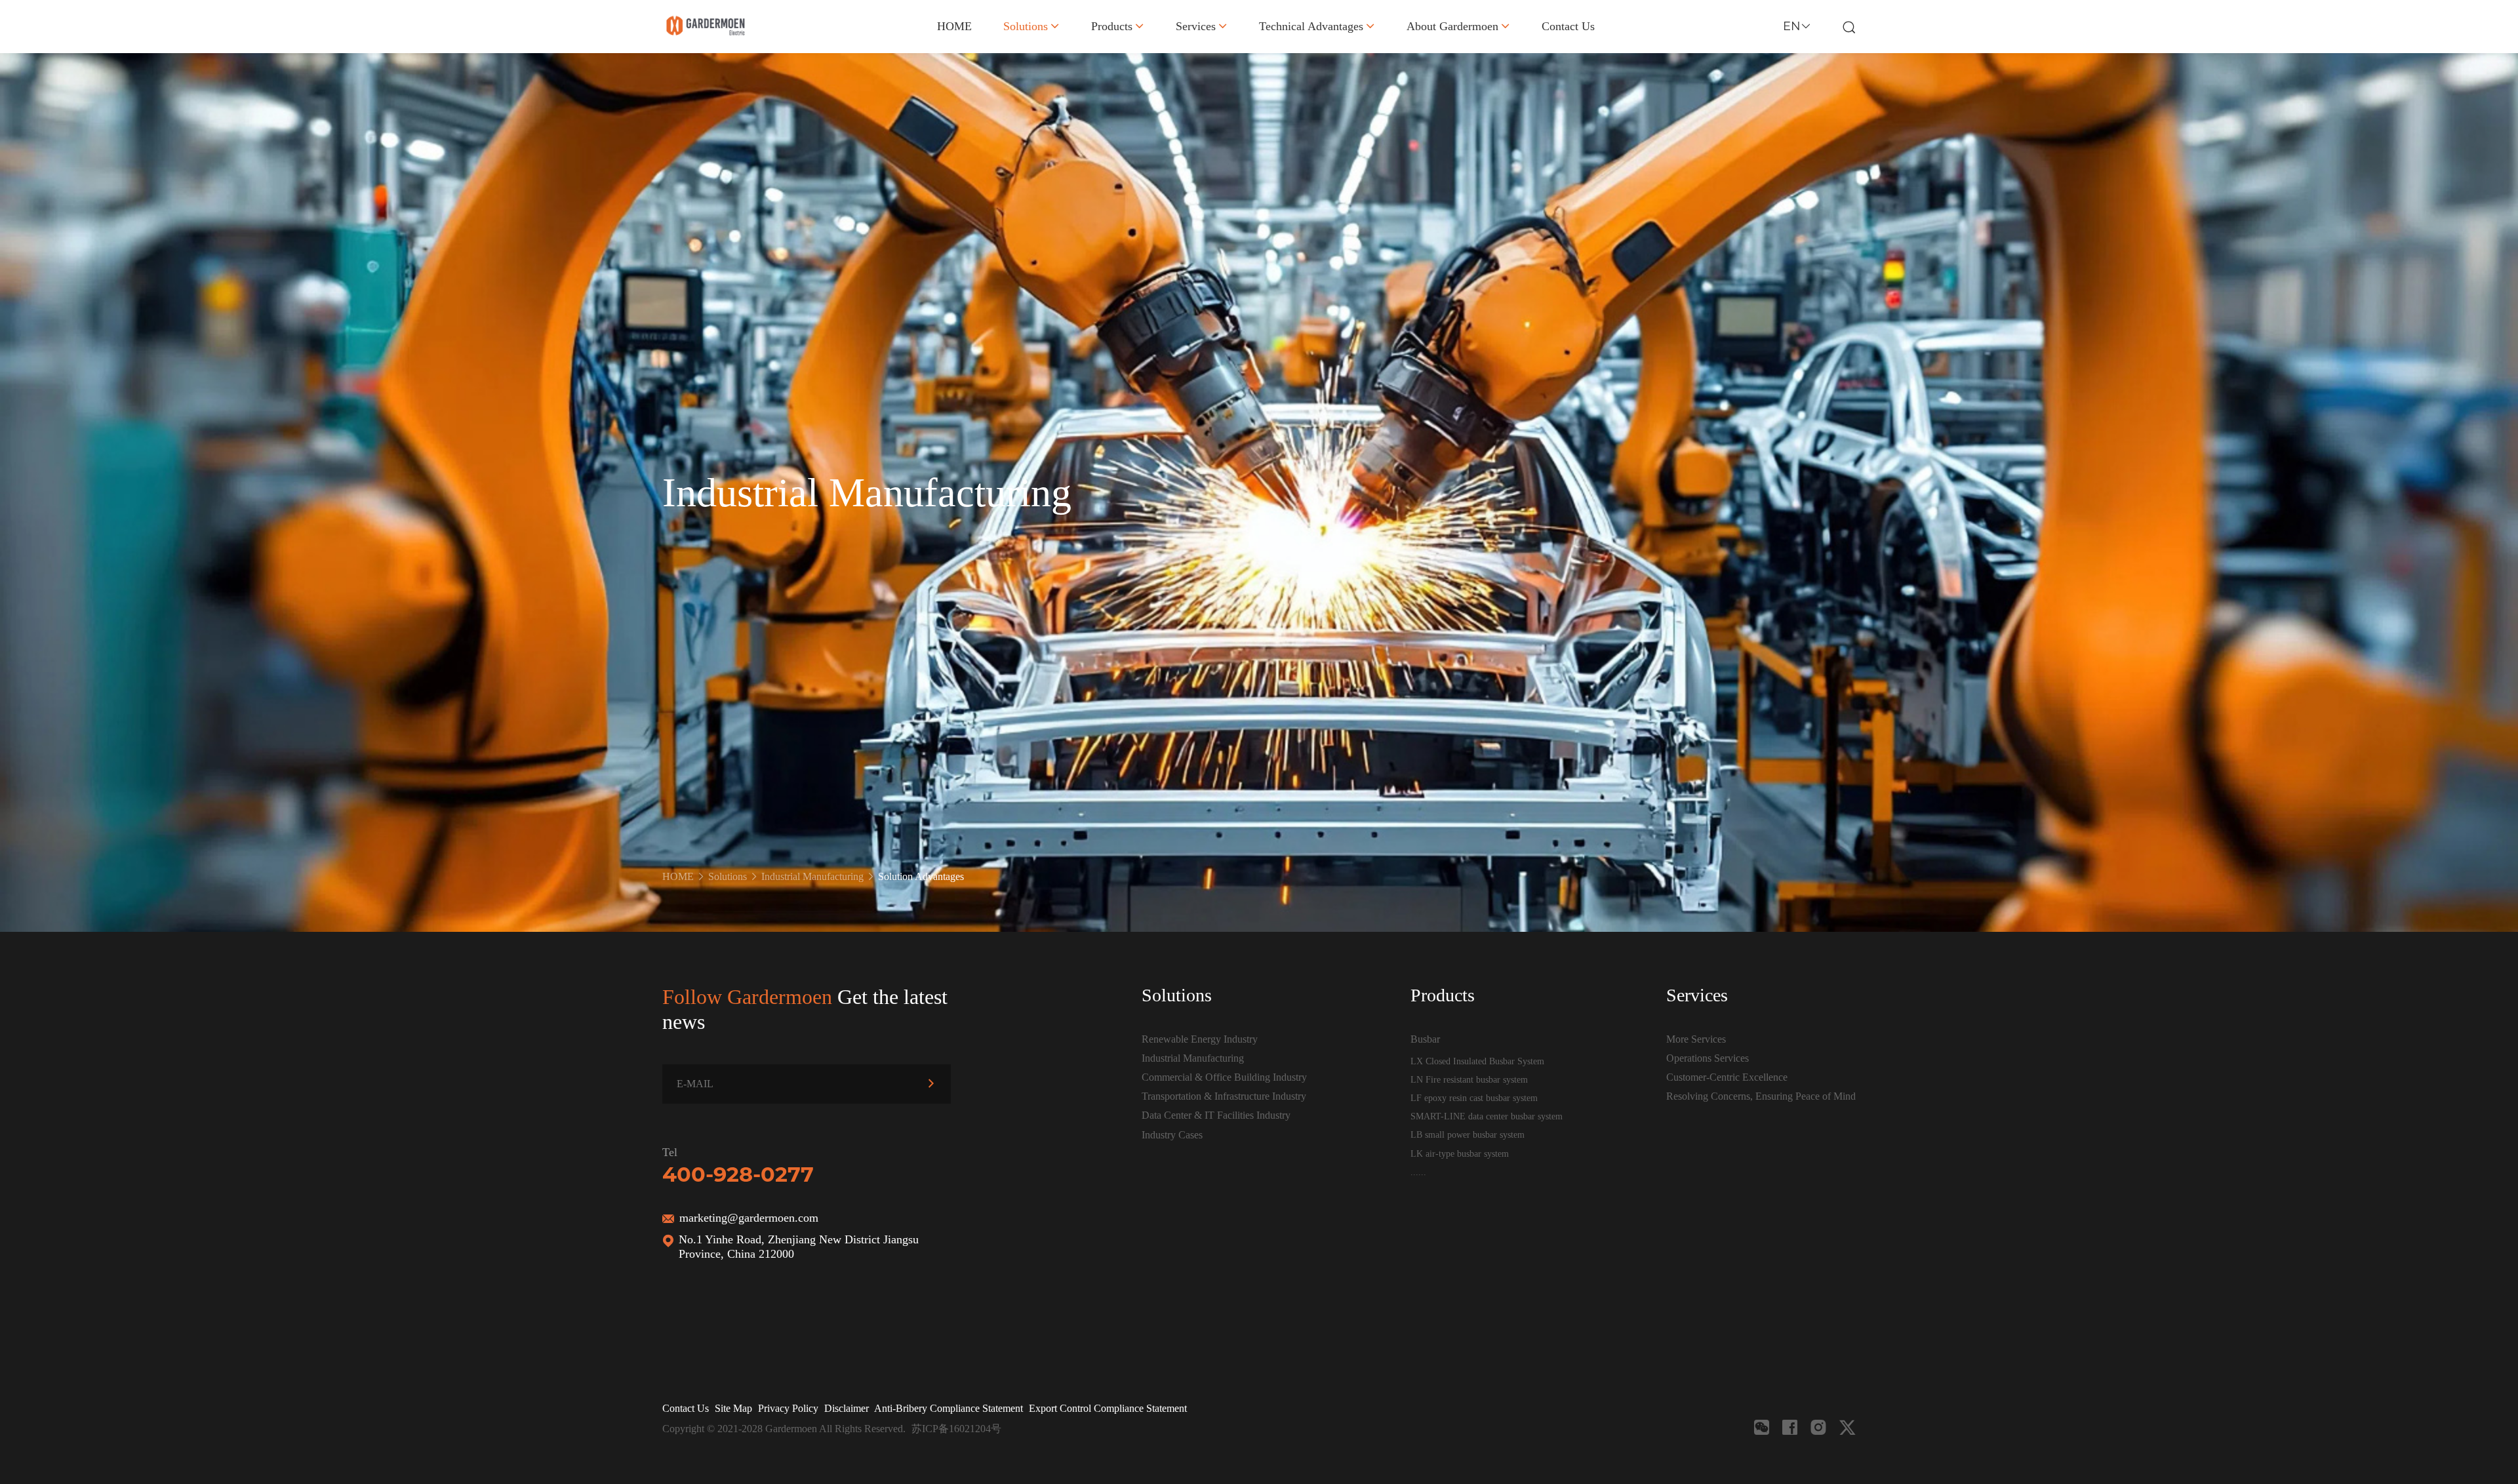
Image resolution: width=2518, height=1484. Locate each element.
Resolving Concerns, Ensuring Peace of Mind (1761, 1096)
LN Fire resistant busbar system (1469, 1079)
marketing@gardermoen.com (749, 1218)
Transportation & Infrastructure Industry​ (1224, 1096)
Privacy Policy (788, 1408)
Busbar (1425, 1039)
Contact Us (1568, 26)
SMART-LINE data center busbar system (1487, 1116)
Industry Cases (1172, 1135)
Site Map (733, 1408)
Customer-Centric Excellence (1727, 1077)
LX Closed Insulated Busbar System (1477, 1061)
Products (1112, 26)
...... (1418, 1172)
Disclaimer (847, 1408)
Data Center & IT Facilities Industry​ (1216, 1115)
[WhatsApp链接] (1818, 1427)
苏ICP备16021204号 (956, 1429)
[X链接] (1848, 1427)
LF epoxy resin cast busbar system (1474, 1098)
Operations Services (1708, 1058)
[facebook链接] (1790, 1427)
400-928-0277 (738, 1174)
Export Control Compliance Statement (1108, 1408)
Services (1196, 26)
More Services (1696, 1039)
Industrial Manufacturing (812, 876)
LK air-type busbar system (1460, 1153)
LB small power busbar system (1468, 1134)
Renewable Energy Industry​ (1200, 1039)
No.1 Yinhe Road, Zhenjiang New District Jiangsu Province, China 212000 (799, 1247)
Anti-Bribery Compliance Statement (949, 1408)
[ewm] (1762, 1427)
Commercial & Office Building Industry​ (1224, 1077)
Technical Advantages (1311, 26)
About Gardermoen (1452, 26)
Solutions (1026, 26)
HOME (954, 26)
